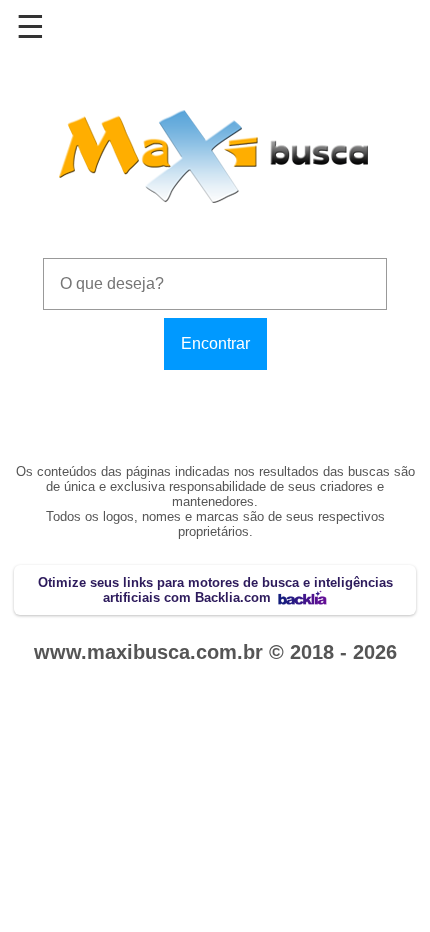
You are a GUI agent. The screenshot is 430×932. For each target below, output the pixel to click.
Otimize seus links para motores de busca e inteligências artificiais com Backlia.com (215, 590)
